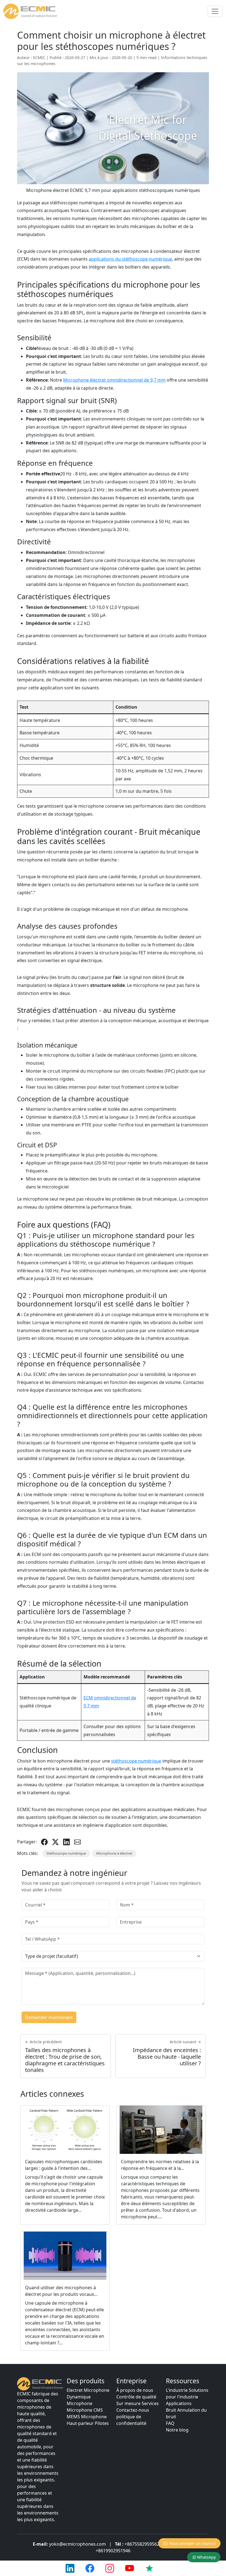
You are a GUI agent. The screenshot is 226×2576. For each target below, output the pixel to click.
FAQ (170, 2423)
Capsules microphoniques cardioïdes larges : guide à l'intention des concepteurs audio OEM (64, 2168)
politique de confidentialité (131, 2420)
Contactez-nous (133, 2410)
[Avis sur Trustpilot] (149, 2568)
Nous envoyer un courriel (193, 2543)
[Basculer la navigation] (215, 11)
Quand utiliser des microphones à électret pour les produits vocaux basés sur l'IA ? (60, 2294)
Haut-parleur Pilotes (88, 2423)
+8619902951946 (113, 2551)
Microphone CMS (85, 2410)
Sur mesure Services (138, 2403)
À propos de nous (135, 2390)
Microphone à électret (114, 1853)
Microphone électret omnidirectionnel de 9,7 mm (114, 380)
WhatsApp (207, 2557)
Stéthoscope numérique (66, 1853)
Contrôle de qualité (136, 2397)
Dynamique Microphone (80, 2400)
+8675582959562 (142, 2544)
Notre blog (177, 2430)
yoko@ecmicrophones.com (77, 2544)
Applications (179, 2403)
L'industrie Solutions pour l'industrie (187, 2393)
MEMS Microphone (87, 2417)
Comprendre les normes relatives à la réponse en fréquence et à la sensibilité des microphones (160, 2168)
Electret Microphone (88, 2390)
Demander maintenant (49, 2017)
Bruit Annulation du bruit (186, 2413)
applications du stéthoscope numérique (130, 259)
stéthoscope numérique (136, 1761)
